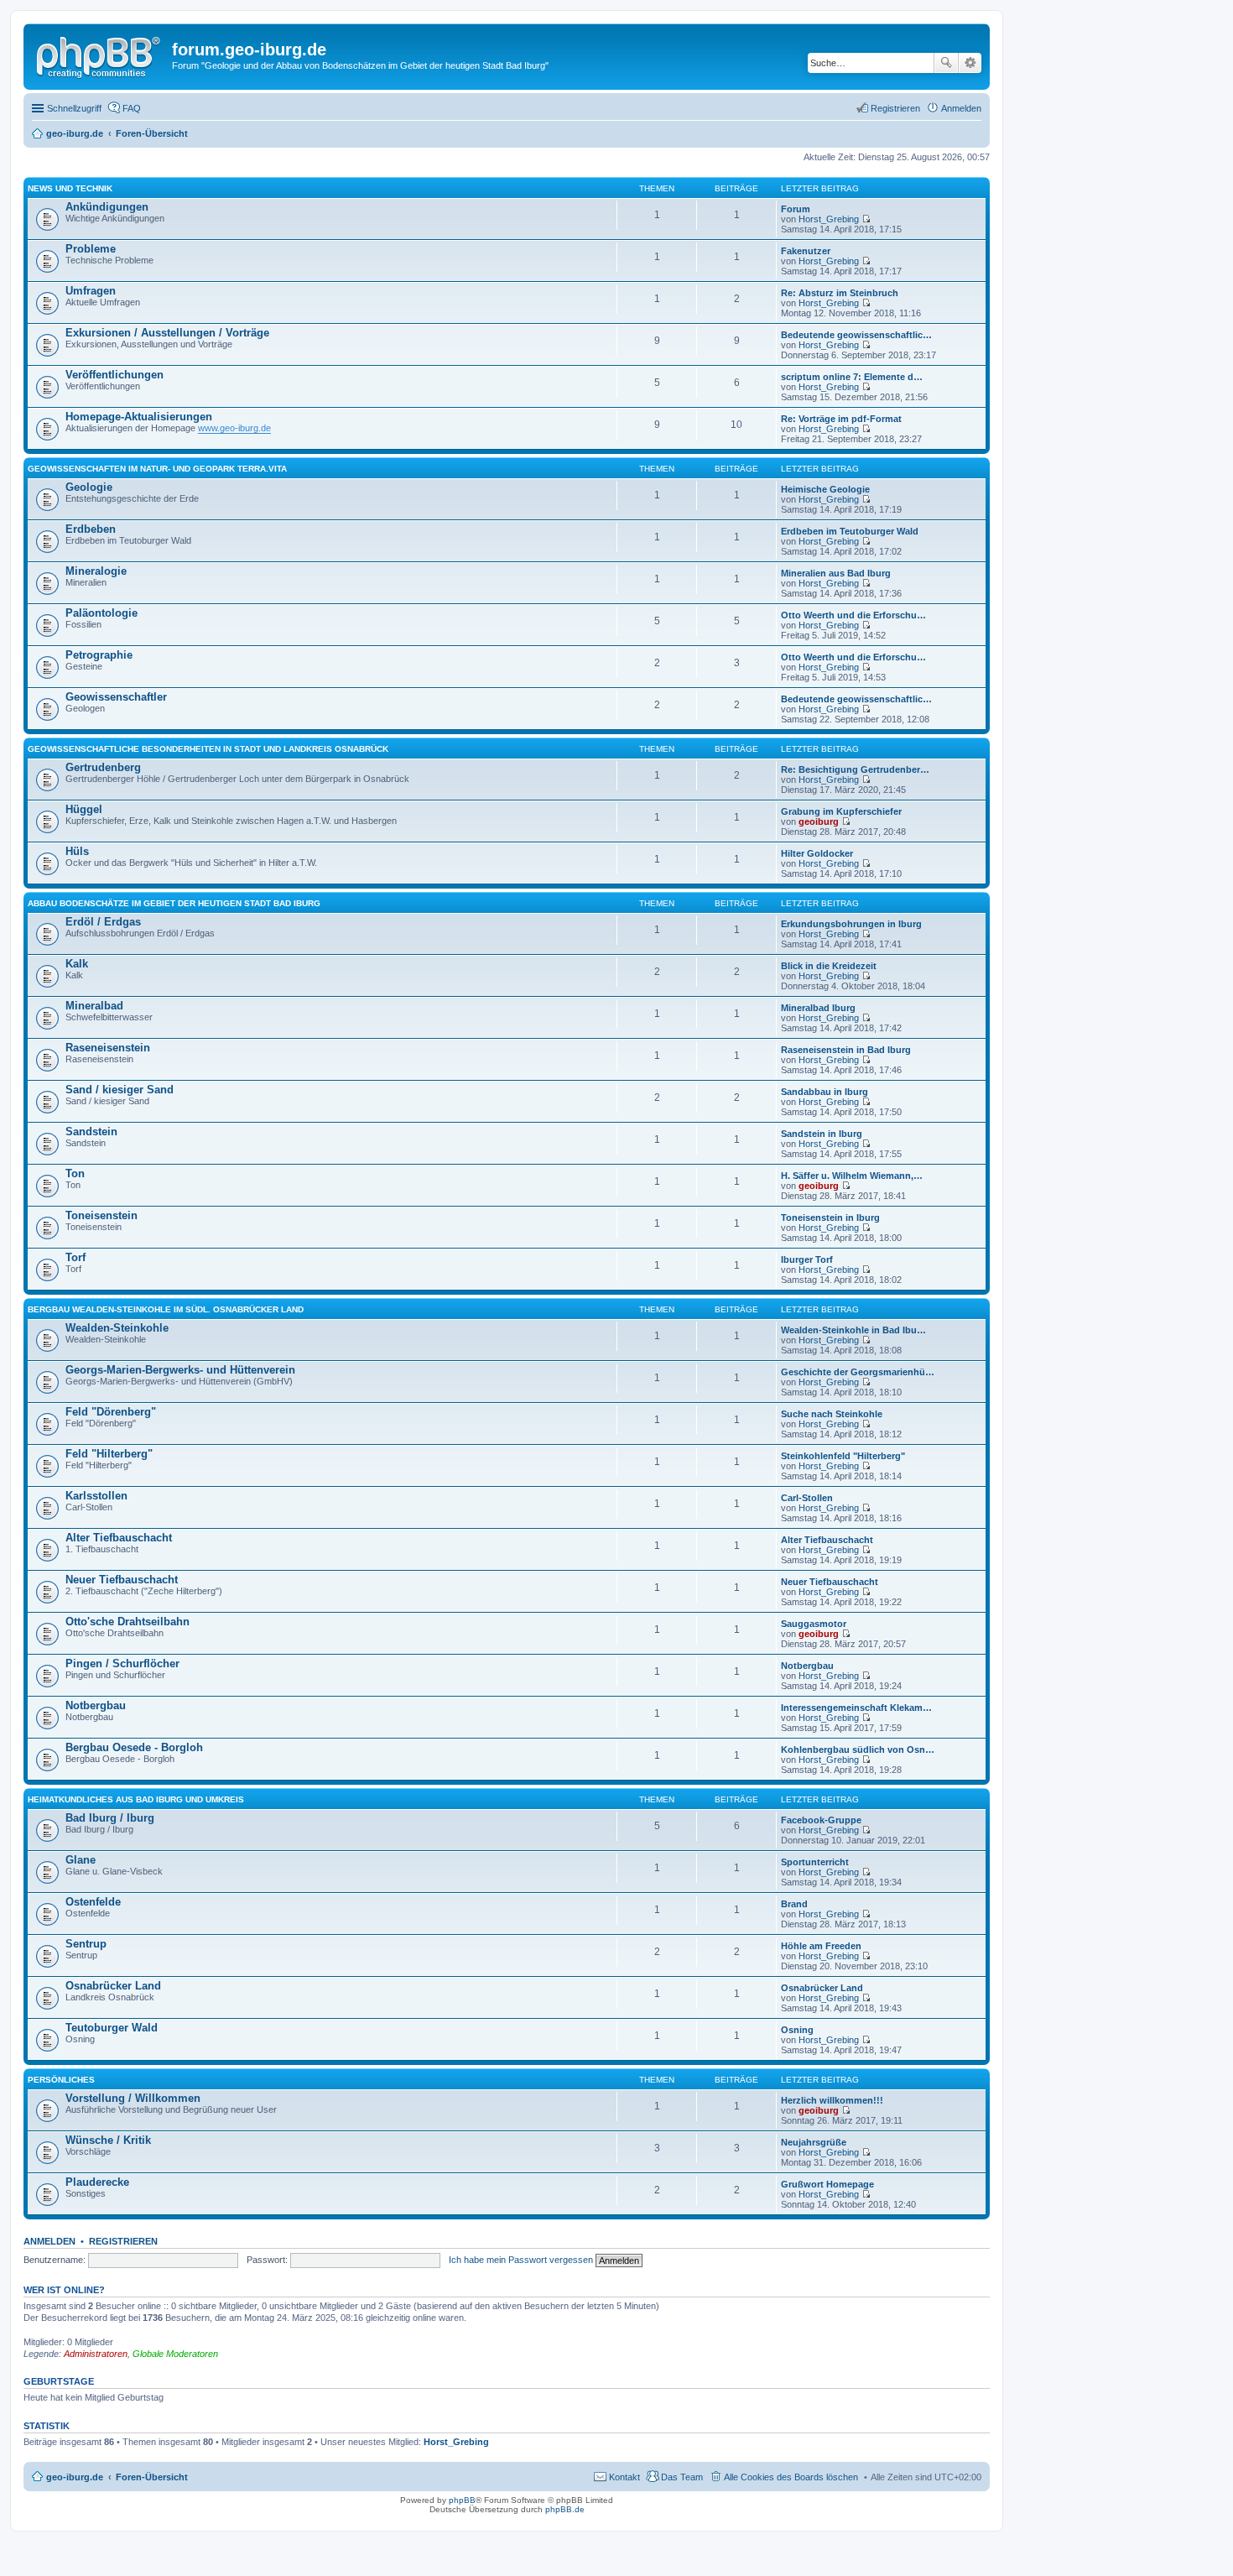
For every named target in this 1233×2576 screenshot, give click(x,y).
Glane (81, 1860)
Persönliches (61, 2080)
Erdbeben (91, 529)
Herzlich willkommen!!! (832, 2100)
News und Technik (70, 188)
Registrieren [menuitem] (895, 108)
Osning (797, 2030)
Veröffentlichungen (114, 375)
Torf (75, 1257)
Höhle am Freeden (821, 1946)
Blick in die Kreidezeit (829, 966)
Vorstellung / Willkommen (133, 2098)
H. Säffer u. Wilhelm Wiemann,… (852, 1176)
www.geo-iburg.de (234, 428)
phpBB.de (565, 2509)
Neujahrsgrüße (814, 2142)
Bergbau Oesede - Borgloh (134, 1747)
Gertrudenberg (103, 767)
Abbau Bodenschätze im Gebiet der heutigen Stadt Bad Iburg (174, 903)
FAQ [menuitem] (132, 108)
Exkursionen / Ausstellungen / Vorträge (167, 333)
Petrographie (99, 655)
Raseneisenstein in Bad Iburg (846, 1050)
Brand (794, 1904)
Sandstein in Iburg (822, 1134)
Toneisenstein (101, 1215)
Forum (796, 209)
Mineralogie (96, 571)
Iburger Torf (807, 1259)
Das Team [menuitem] (682, 2477)
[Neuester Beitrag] (866, 219)
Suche (946, 63)
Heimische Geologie (825, 489)
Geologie (89, 487)
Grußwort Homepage (827, 2184)
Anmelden (49, 2241)
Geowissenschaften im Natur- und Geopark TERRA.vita (157, 469)
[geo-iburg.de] (100, 55)
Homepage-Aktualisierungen (139, 417)
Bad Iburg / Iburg (110, 1818)
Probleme (91, 249)
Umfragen (91, 291)
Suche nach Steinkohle (832, 1414)
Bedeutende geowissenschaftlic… (856, 335)
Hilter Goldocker (817, 853)
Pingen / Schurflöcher (122, 1663)
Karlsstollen (96, 1496)
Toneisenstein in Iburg (830, 1218)
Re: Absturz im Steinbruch (840, 293)
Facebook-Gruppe (821, 1820)
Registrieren (123, 2241)
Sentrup (86, 1944)
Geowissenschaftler (116, 697)
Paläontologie (101, 613)
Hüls (77, 851)
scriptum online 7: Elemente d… (852, 377)
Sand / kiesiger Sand (120, 1090)
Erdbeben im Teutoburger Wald (850, 531)
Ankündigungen (107, 207)
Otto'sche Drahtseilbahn (127, 1622)
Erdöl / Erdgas (103, 922)
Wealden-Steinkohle (117, 1328)
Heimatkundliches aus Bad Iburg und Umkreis (136, 1799)
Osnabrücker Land (113, 1986)
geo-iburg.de (75, 2477)
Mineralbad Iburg (818, 1008)
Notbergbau (807, 1666)
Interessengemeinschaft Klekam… (856, 1708)
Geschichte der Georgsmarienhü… (858, 1372)
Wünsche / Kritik (108, 2140)
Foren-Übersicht (152, 2477)
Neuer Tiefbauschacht (122, 1580)
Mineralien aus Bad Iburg (836, 573)
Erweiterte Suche (970, 63)
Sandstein (91, 1132)
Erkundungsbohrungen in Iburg (851, 924)
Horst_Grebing (829, 219)
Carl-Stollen (807, 1498)
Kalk (77, 964)
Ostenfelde (93, 1902)
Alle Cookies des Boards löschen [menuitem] (791, 2477)
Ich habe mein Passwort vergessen (521, 2260)
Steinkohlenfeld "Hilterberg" (843, 1456)
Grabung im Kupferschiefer (841, 811)
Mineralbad (94, 1006)
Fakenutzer (806, 251)
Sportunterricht (815, 1862)
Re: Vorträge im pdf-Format (841, 419)
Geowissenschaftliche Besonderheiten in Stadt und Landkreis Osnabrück (208, 749)
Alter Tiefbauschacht (119, 1538)
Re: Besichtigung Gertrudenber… (855, 769)
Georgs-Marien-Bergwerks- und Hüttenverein (180, 1370)
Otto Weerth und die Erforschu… (853, 615)
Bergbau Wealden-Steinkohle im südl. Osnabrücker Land (166, 1309)
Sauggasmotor (814, 1624)
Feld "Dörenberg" (111, 1412)
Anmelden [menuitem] (961, 108)
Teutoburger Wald (112, 2028)
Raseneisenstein (108, 1048)
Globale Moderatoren (175, 2354)
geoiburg (819, 821)
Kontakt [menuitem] (624, 2477)
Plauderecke (97, 2182)
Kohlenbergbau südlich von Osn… (858, 1749)
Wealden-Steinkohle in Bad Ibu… (853, 1330)
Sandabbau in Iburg (825, 1092)
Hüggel (84, 809)
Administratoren (96, 2354)
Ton (75, 1173)
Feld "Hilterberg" (109, 1454)
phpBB (462, 2500)
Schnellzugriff (74, 108)
